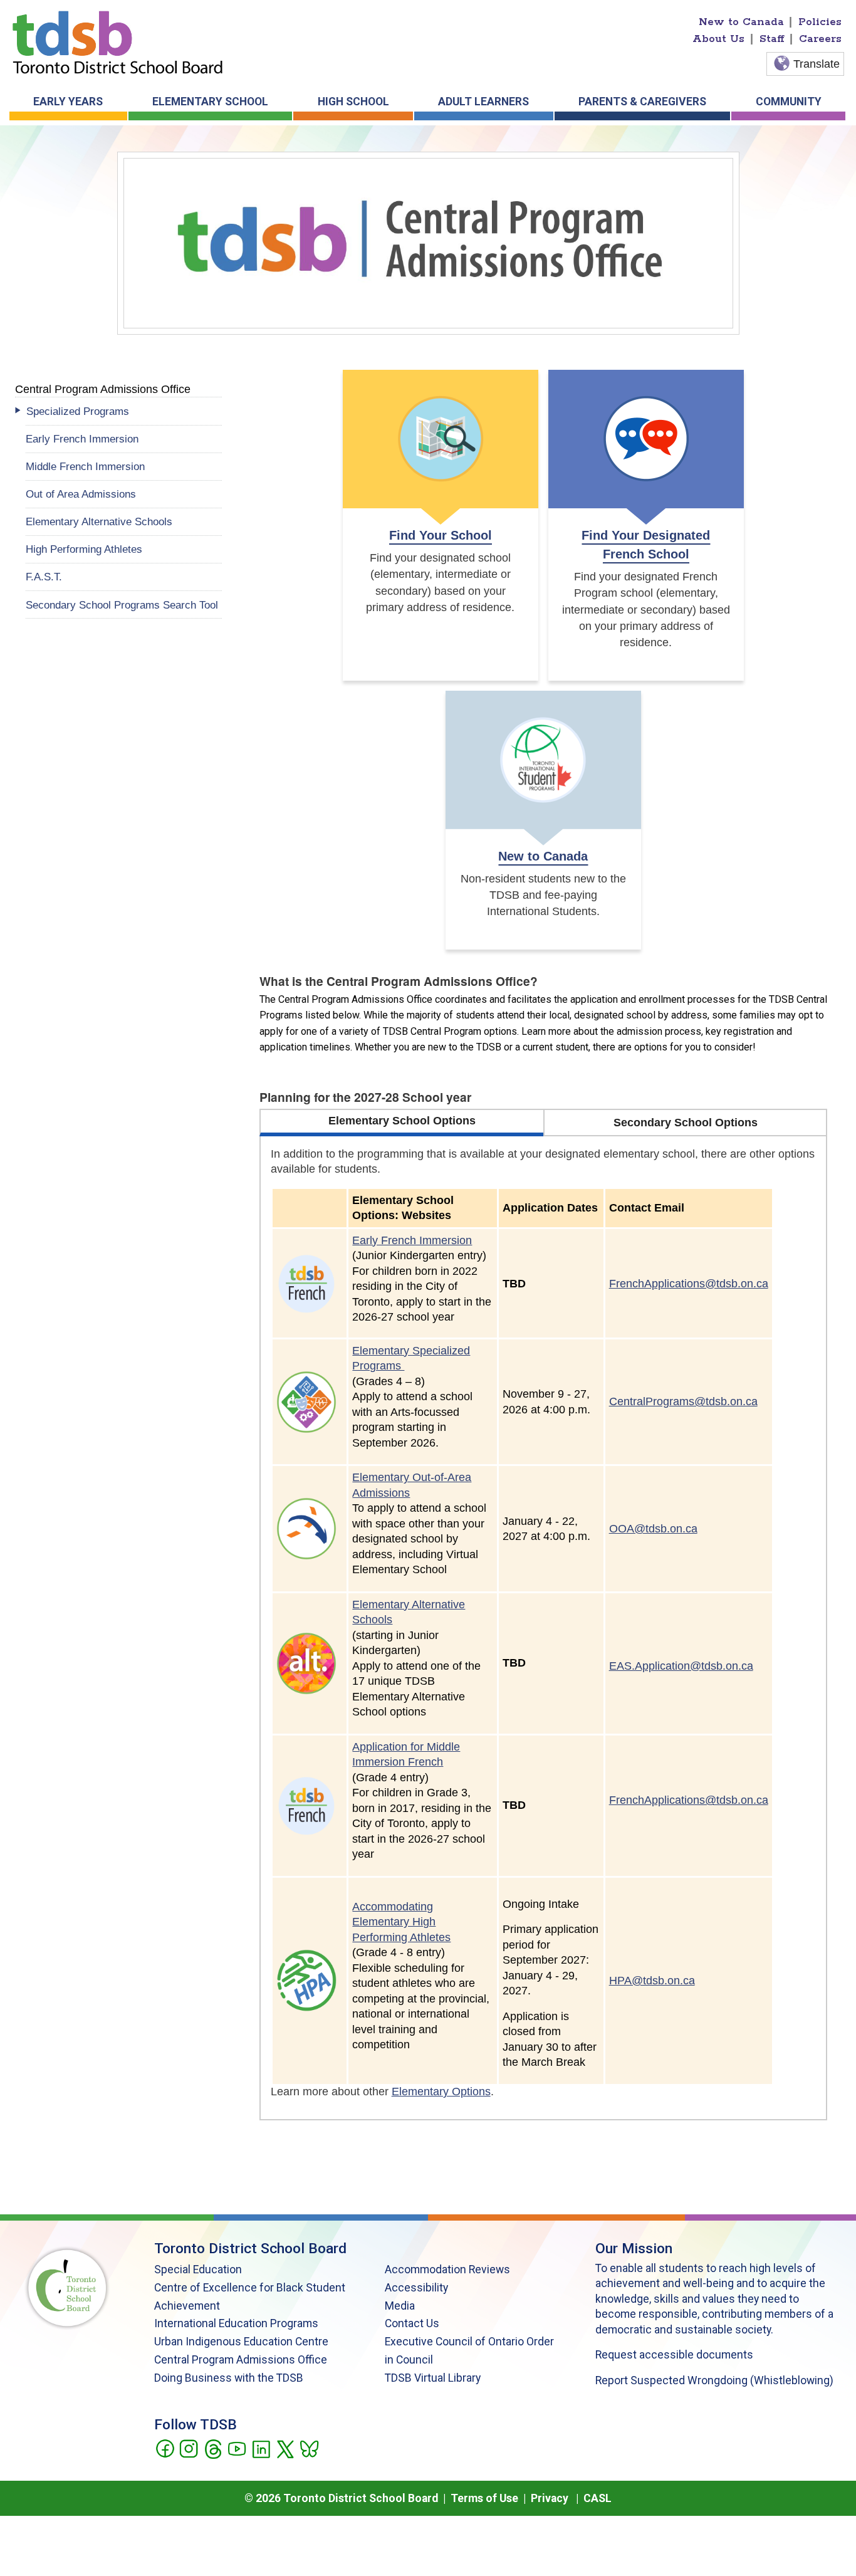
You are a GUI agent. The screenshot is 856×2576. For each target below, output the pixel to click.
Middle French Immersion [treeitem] (85, 466)
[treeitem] (124, 411)
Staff (772, 39)
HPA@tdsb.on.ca (652, 1981)
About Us (718, 39)
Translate (817, 64)
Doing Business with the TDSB (229, 2378)
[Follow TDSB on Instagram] (188, 2448)
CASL (598, 2498)
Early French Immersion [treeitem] (82, 439)
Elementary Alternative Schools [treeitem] (99, 521)
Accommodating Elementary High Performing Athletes (401, 1922)
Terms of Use (484, 2498)
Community (789, 102)
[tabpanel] (544, 1628)
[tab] (401, 1123)
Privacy (550, 2498)
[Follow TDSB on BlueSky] (309, 2448)
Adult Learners (483, 102)
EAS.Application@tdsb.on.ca (681, 1666)
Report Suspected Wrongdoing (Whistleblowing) (714, 2380)
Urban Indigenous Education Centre (241, 2342)
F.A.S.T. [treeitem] (44, 577)
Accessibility (416, 2288)
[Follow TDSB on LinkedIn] (261, 2448)
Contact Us (412, 2323)
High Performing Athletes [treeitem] (84, 549)
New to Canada (741, 22)
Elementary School (210, 102)
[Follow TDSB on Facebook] (164, 2448)
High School (353, 102)
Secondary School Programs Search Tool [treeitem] (122, 605)
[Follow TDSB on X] (285, 2448)
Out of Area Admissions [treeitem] (81, 494)
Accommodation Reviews (447, 2270)
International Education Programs (236, 2323)
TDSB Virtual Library (433, 2378)
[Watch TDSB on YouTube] (237, 2448)
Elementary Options (441, 2092)
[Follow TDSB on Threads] (213, 2448)
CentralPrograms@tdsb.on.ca (683, 1401)
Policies (820, 22)
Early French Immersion (412, 1240)
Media (400, 2306)
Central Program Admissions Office (241, 2360)
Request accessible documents (674, 2355)
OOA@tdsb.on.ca (653, 1529)
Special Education (198, 2270)
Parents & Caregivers (642, 102)
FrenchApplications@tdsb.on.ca (689, 1284)
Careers (820, 39)
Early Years (68, 102)
